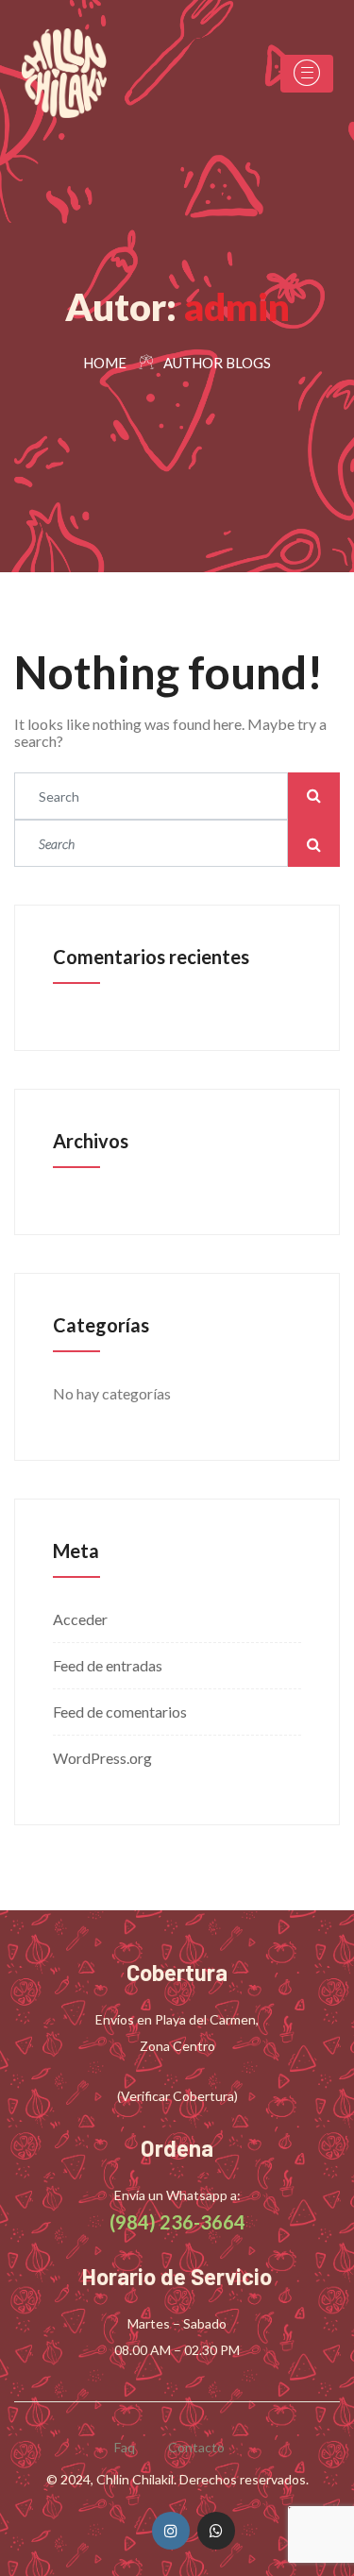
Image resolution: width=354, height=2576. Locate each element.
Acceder (80, 1619)
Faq (125, 2447)
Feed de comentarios (120, 1712)
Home (105, 363)
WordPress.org (102, 1758)
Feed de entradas (108, 1665)
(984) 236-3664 (177, 2222)
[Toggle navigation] (307, 74)
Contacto (196, 2447)
